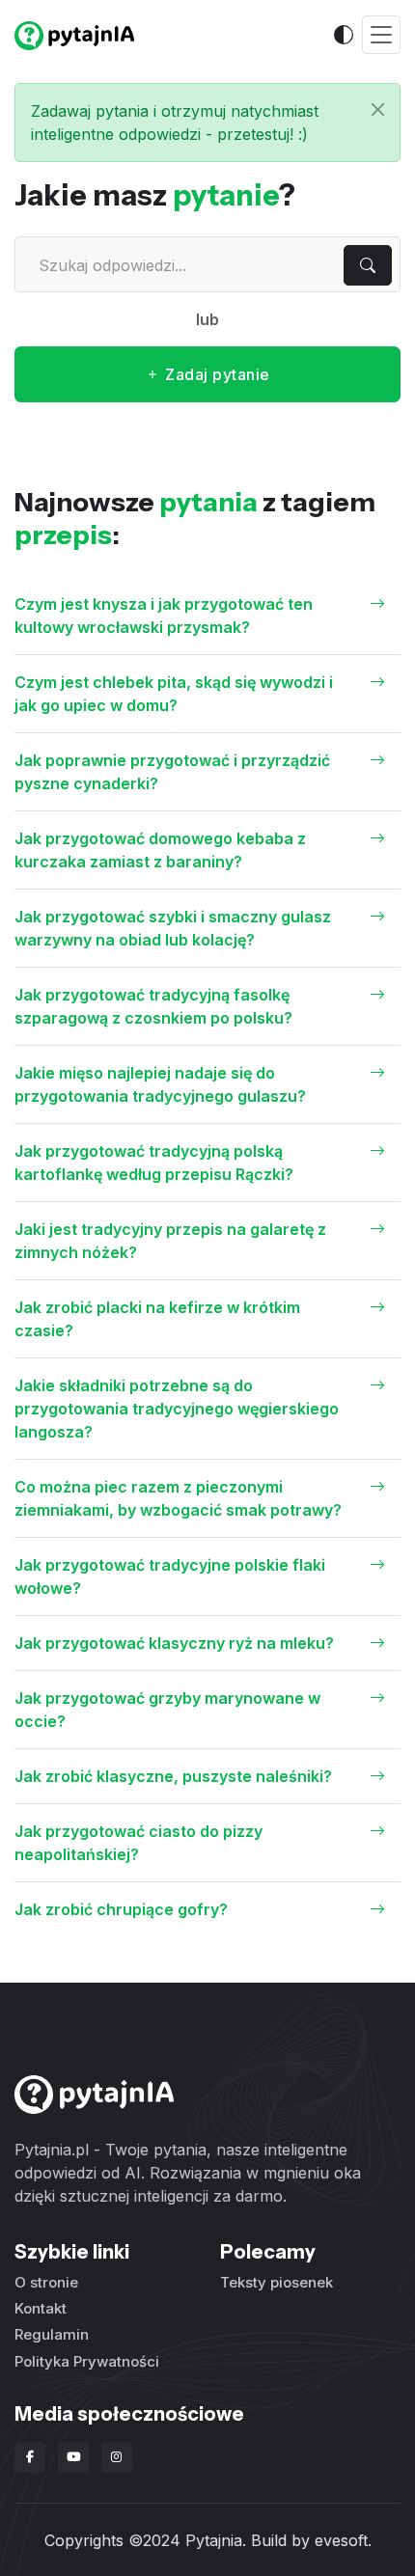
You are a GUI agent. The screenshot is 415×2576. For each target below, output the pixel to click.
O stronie (46, 2282)
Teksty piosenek (277, 2282)
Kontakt (41, 2308)
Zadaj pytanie (216, 374)
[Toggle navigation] (381, 35)
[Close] (378, 110)
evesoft (341, 2540)
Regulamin (52, 2334)
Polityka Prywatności (87, 2361)
